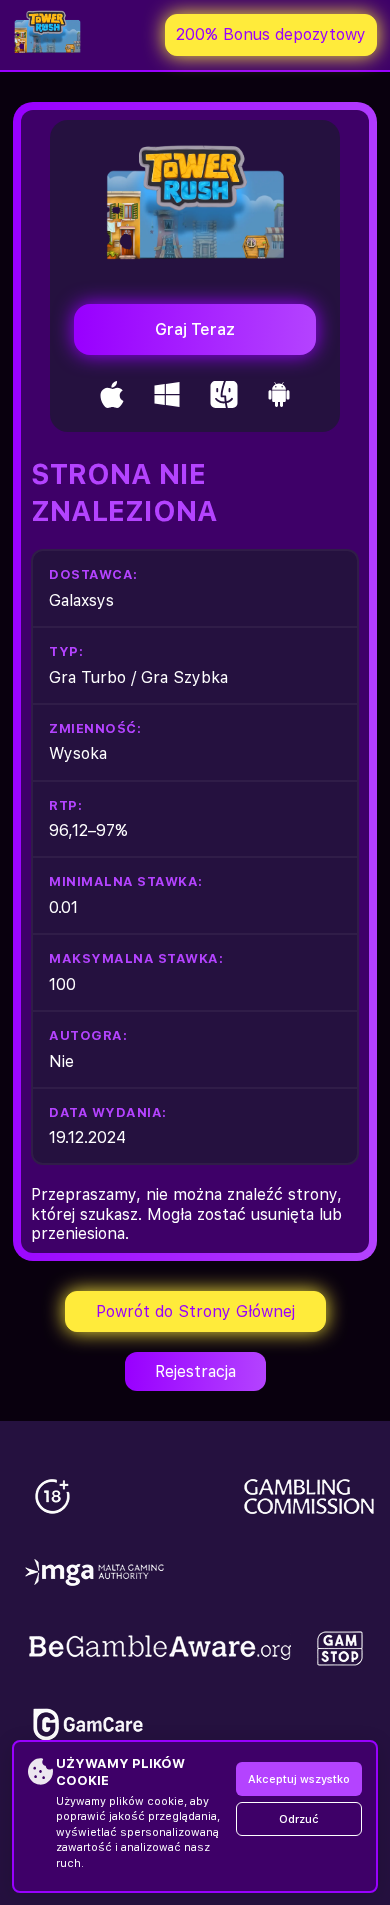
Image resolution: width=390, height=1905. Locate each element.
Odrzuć (299, 1819)
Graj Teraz (195, 329)
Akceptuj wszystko (299, 1779)
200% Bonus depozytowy (271, 34)
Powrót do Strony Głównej (195, 1311)
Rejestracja (195, 1371)
